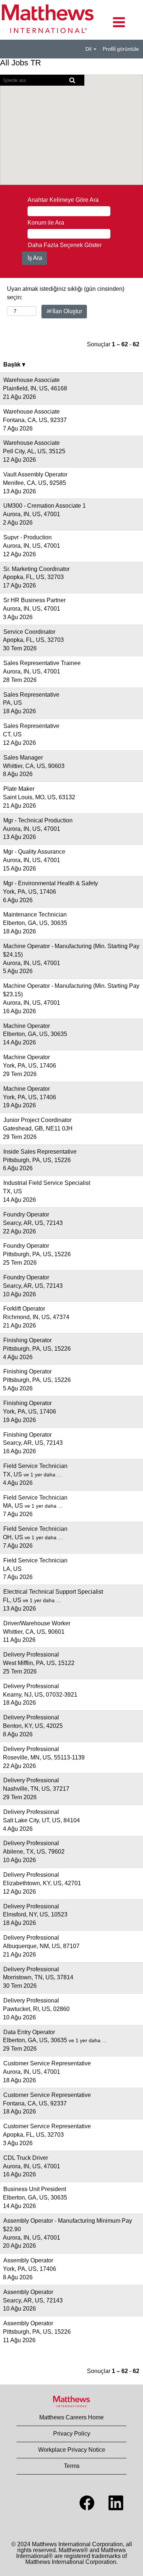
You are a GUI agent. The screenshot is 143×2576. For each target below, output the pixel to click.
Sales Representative (31, 695)
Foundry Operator (26, 1214)
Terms (72, 2466)
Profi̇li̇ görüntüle (121, 49)
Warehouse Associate (32, 380)
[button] (119, 22)
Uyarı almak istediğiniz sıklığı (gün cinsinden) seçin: (66, 293)
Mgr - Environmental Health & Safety (51, 883)
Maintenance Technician (35, 914)
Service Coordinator (29, 632)
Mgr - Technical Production (38, 820)
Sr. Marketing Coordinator (36, 569)
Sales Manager (23, 758)
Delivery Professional (31, 1655)
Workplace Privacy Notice (72, 2450)
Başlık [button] (13, 365)
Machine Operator (27, 1026)
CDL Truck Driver (26, 2158)
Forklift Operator (24, 1309)
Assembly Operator (28, 2260)
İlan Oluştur (67, 311)
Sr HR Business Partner (34, 600)
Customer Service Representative (47, 2063)
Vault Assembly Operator (35, 474)
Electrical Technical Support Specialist (53, 1592)
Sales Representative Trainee (42, 663)
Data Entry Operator (29, 2032)
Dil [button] (89, 49)
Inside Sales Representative (40, 1152)
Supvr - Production (27, 537)
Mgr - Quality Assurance (34, 852)
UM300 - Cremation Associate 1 (45, 506)
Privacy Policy (72, 2434)
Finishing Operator (27, 1340)
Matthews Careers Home (71, 2417)
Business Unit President (35, 2189)
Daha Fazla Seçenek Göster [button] (65, 245)
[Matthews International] (71, 2402)
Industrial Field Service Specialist (47, 1183)
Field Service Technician (35, 1466)
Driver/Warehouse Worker (37, 1623)
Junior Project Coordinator (37, 1120)
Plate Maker (19, 789)
